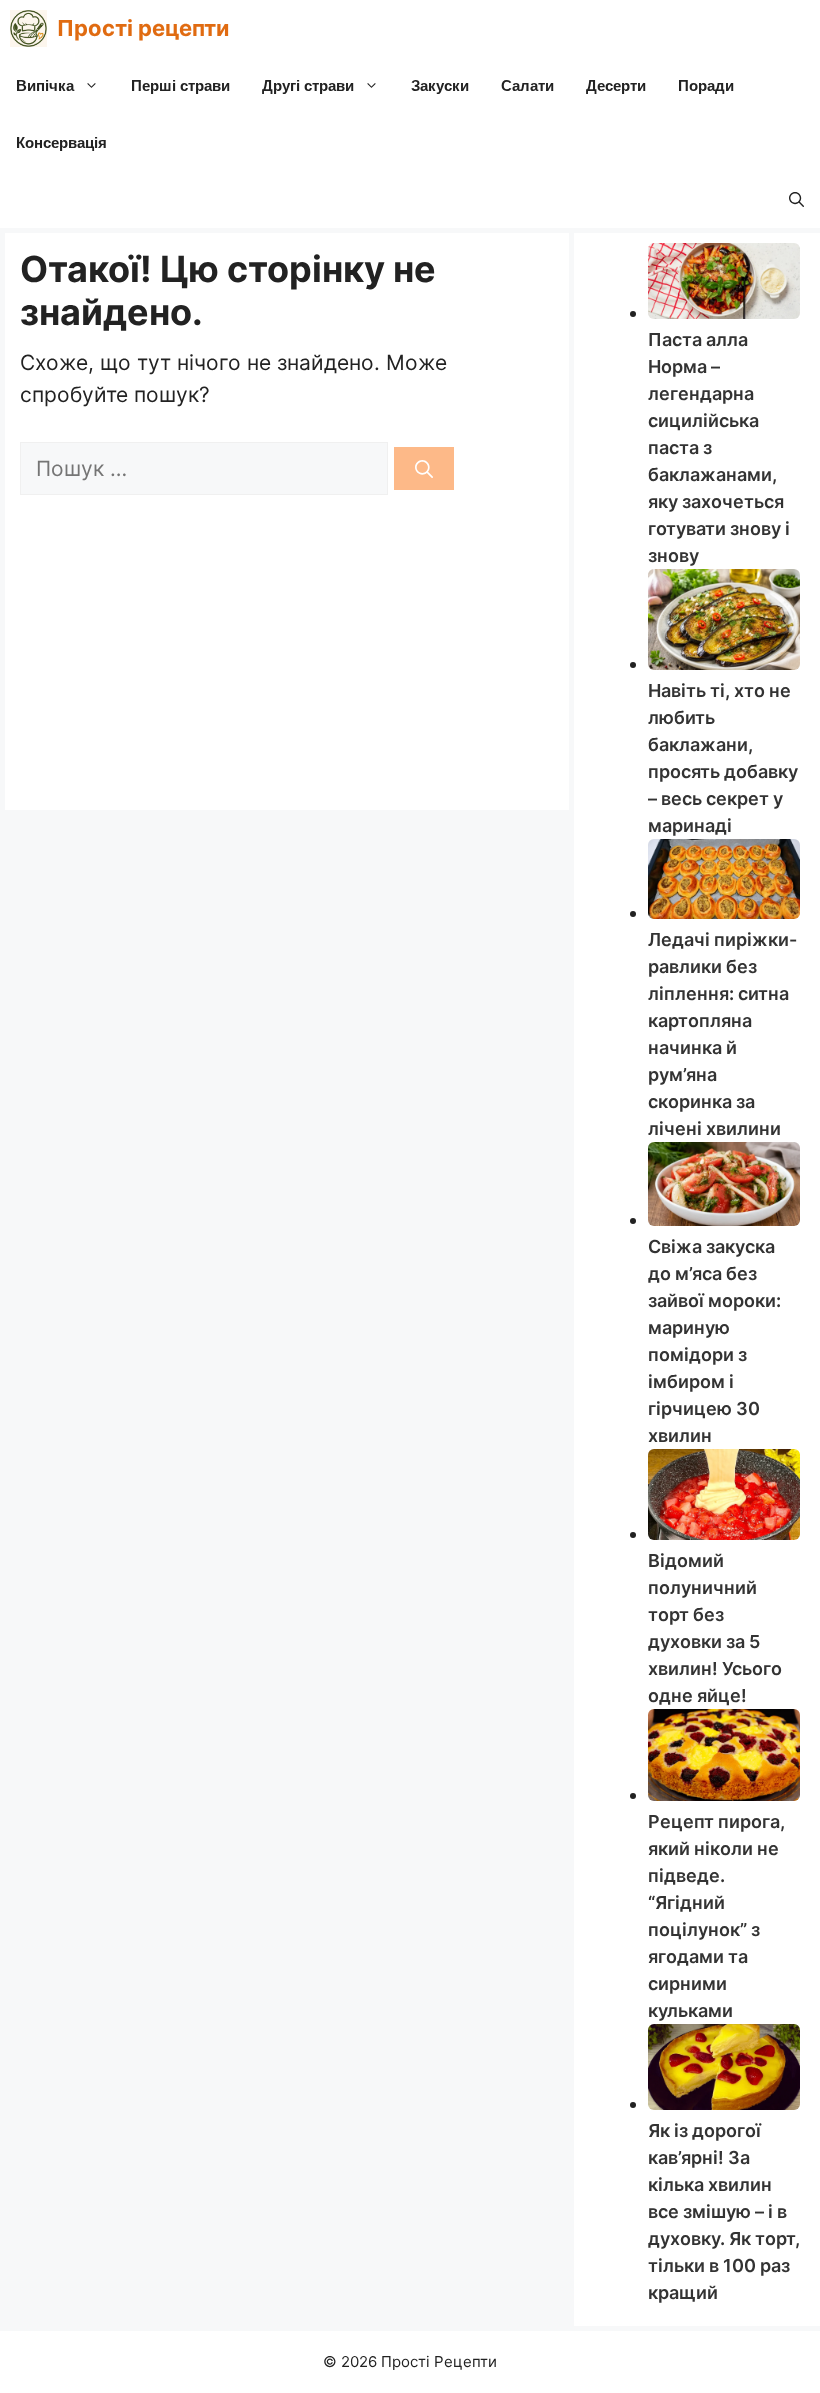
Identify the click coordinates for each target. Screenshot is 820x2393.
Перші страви (180, 85)
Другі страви (308, 85)
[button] (796, 199)
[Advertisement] (287, 645)
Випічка (45, 85)
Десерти (616, 85)
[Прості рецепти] (28, 28)
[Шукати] (424, 468)
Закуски (440, 85)
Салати (527, 85)
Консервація (61, 142)
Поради (706, 85)
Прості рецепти (143, 28)
